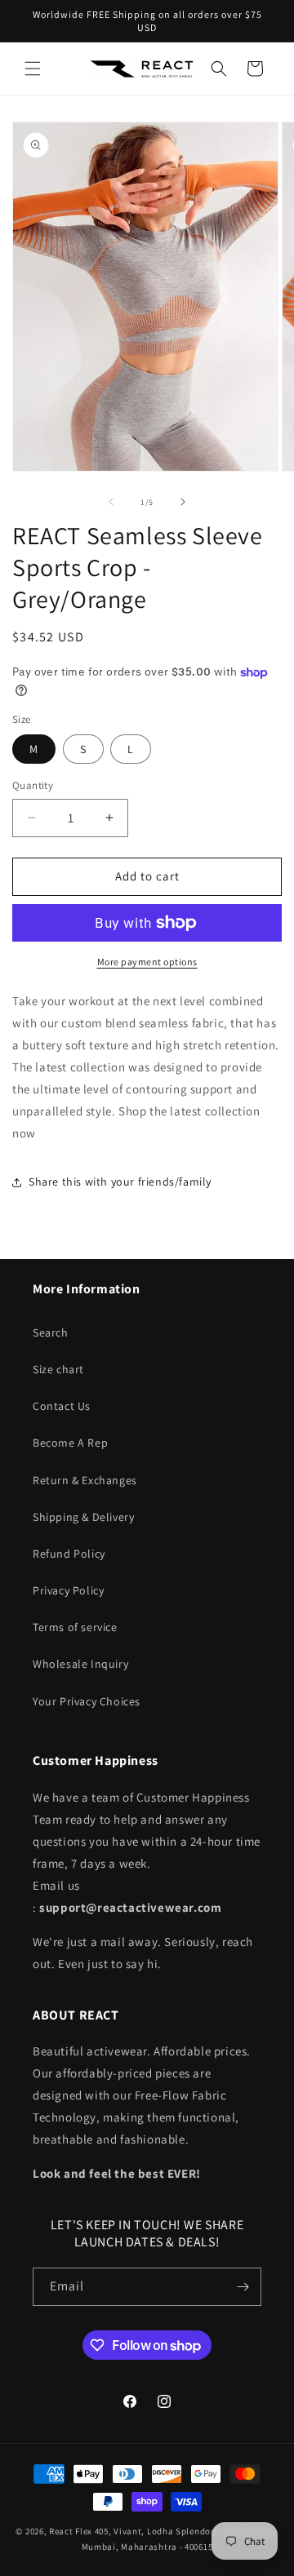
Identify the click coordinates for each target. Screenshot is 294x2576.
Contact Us (62, 1406)
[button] (33, 69)
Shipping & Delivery (83, 1517)
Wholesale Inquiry (80, 1664)
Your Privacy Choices (87, 1701)
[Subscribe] (243, 2287)
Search (51, 1332)
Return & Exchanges (85, 1480)
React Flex (71, 2531)
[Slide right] (183, 502)
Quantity (33, 785)
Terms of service (75, 1627)
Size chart (58, 1369)
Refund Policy (69, 1554)
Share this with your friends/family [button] (120, 1182)
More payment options (147, 962)
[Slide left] (111, 502)
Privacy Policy (68, 1590)
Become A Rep (70, 1443)
